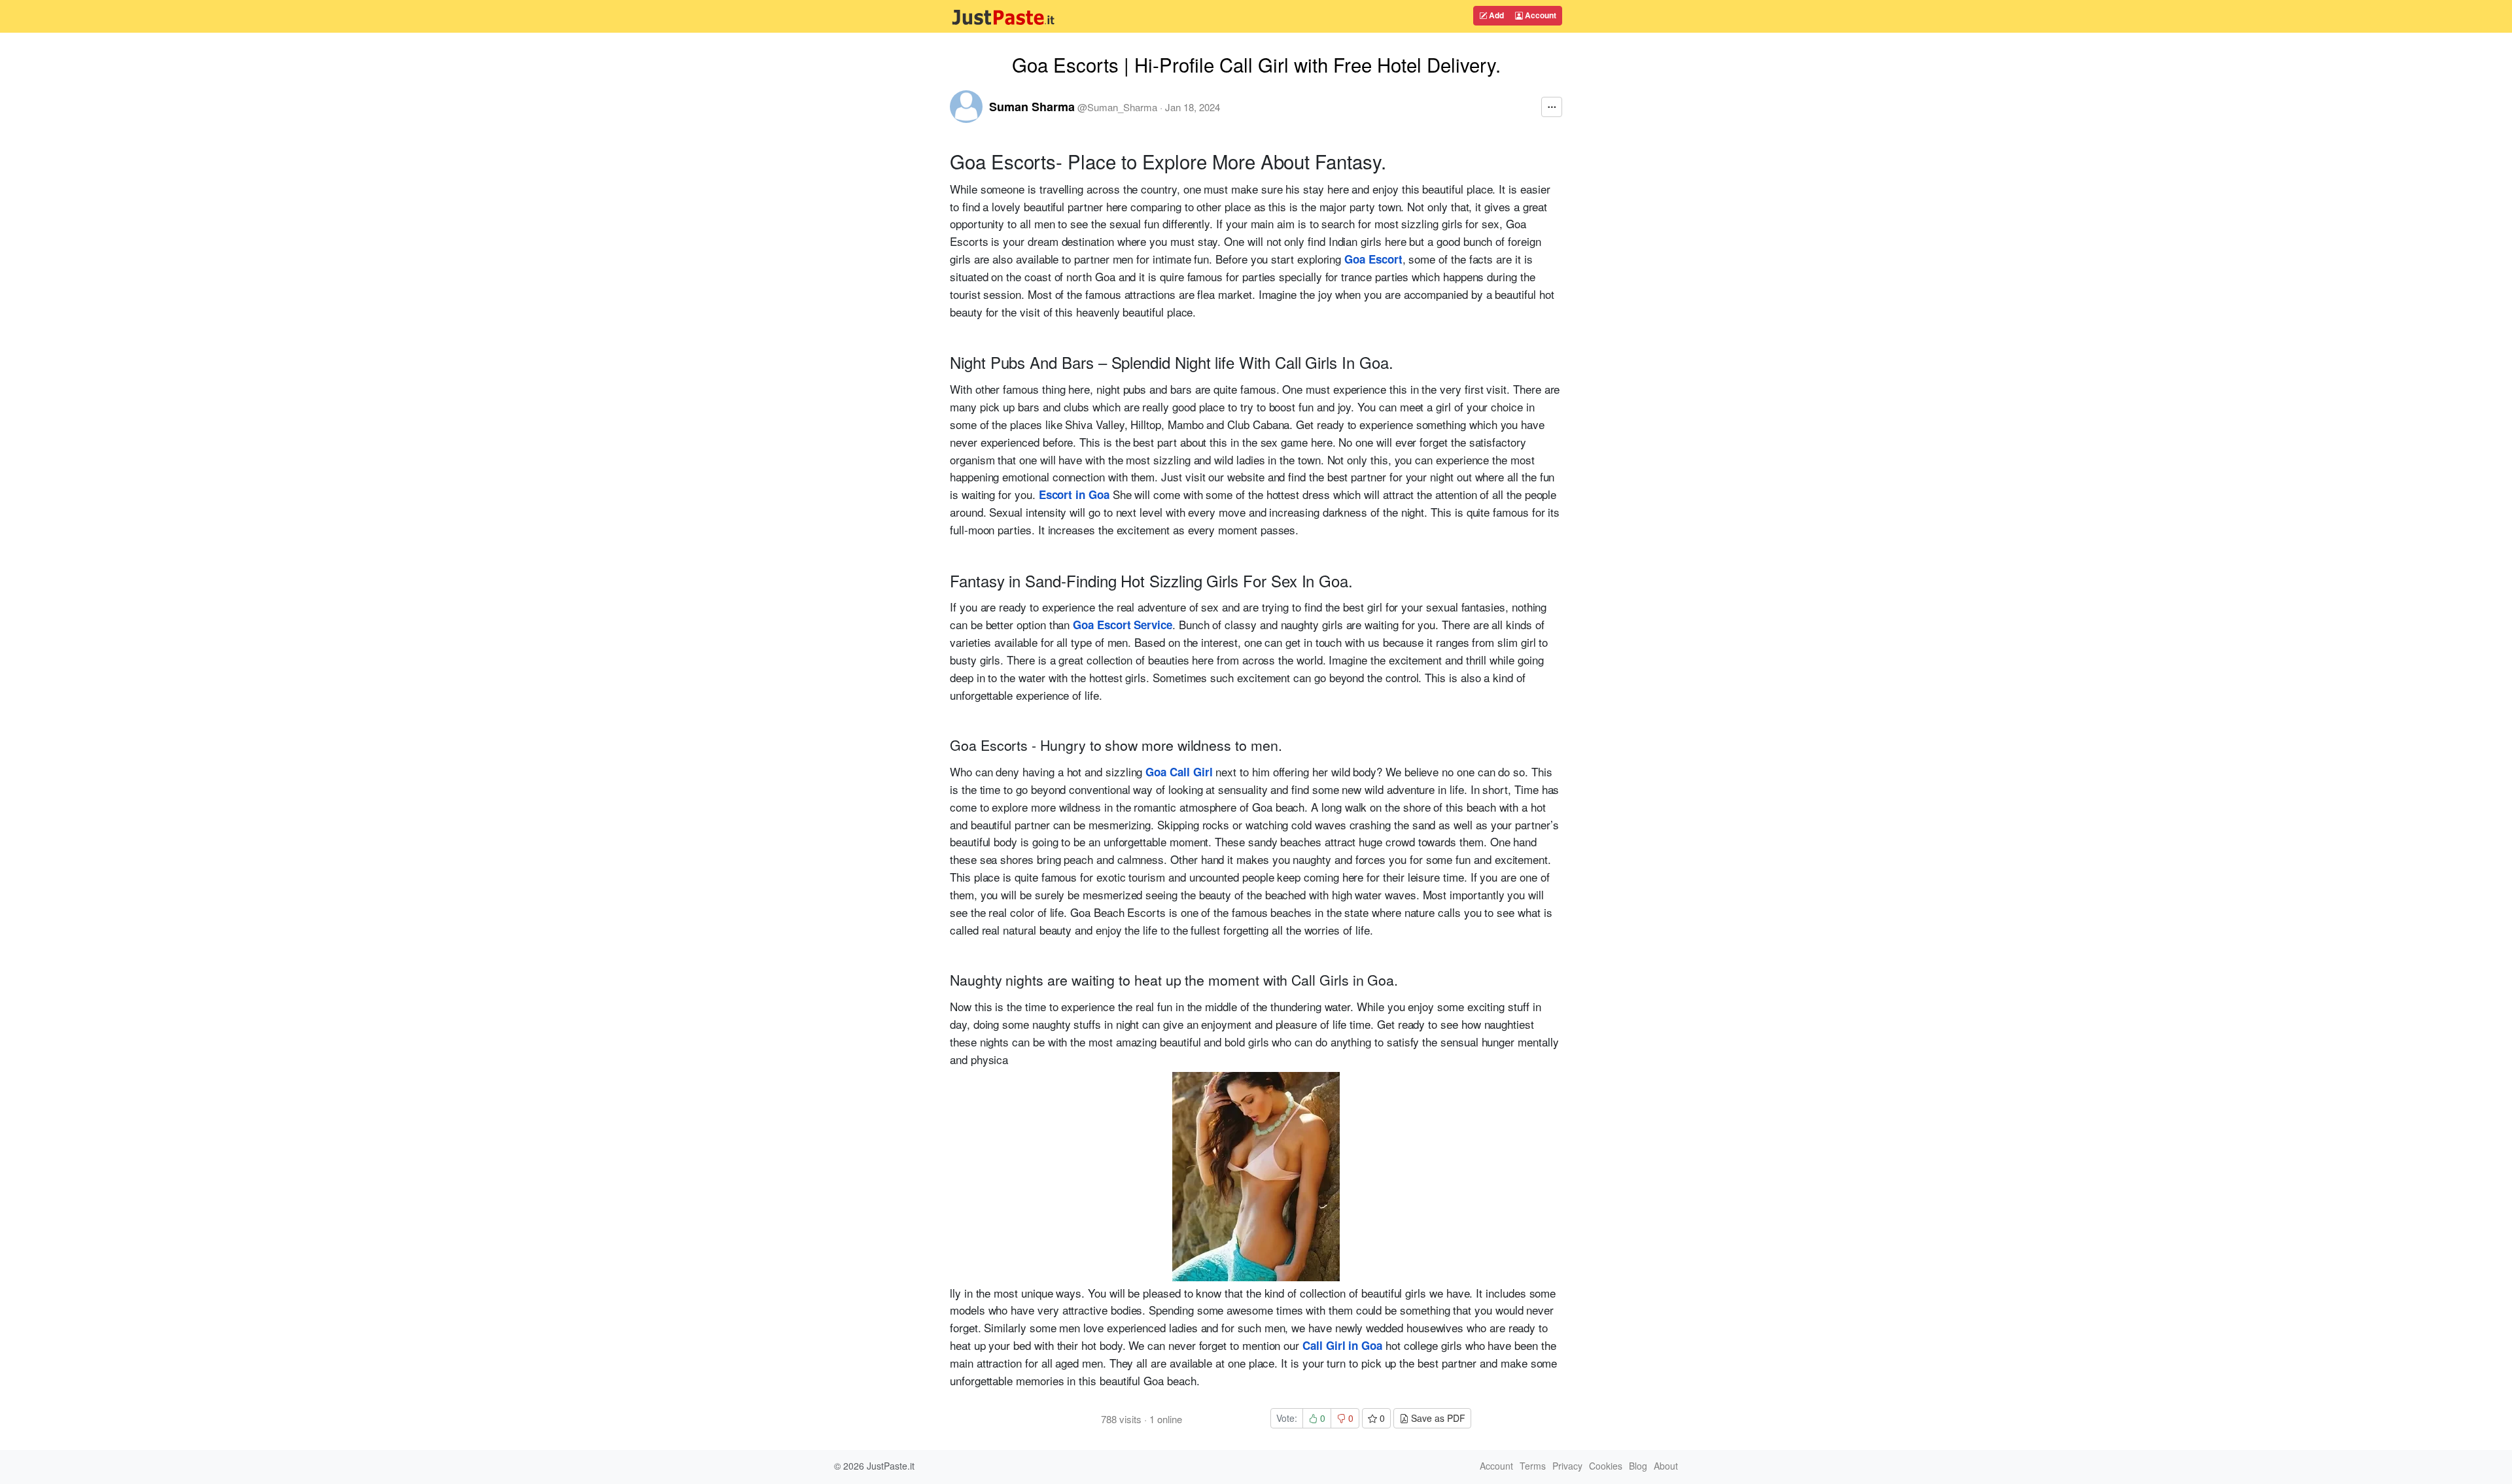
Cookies (1606, 1466)
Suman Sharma (1032, 107)
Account (1540, 15)
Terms (1533, 1466)
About (1666, 1466)
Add (1495, 15)
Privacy (1567, 1466)
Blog (1638, 1466)
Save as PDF (1437, 1418)
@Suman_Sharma (1117, 107)
